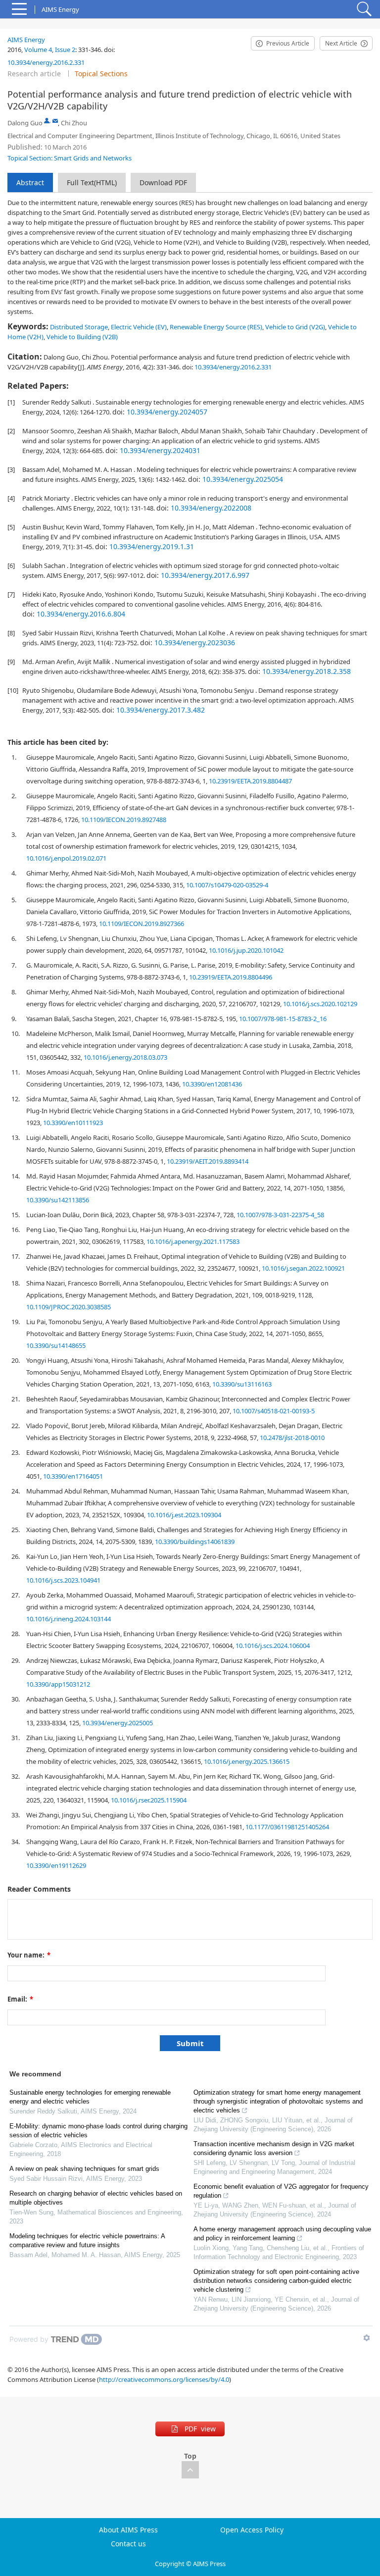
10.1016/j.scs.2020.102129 (320, 1004)
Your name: (29, 1955)
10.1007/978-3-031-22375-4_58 (280, 1215)
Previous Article (288, 43)
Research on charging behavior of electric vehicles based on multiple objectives (96, 2198)
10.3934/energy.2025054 (243, 479)
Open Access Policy (252, 2530)
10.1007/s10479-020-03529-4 (227, 885)
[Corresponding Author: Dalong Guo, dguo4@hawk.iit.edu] (47, 121)
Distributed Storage (79, 327)
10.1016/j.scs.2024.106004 (273, 1646)
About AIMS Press (128, 2530)
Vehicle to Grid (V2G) (295, 327)
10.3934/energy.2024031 (160, 450)
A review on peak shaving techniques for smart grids (84, 2169)
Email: (20, 1999)
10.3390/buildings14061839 (195, 1542)
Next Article (341, 43)
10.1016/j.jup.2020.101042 (246, 950)
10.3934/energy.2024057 (167, 412)
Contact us (128, 2544)
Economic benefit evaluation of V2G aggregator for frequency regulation (281, 2191)
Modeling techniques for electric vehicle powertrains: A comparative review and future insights (87, 2241)
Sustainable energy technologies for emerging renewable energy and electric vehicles (90, 2097)
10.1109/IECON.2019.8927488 (124, 820)
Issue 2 (65, 50)
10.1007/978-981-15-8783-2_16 (283, 1019)
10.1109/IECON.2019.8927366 (142, 924)
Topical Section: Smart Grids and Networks (70, 158)
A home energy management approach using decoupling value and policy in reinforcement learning (282, 2234)
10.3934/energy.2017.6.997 (205, 575)
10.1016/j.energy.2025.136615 (247, 1761)
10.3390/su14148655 (56, 1345)
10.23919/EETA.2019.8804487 (250, 781)
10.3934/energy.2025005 (118, 1723)
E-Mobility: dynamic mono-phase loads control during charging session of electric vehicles (98, 2131)
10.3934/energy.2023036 (195, 643)
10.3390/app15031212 (58, 1684)
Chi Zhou (74, 123)
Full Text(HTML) (92, 182)
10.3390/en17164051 (73, 1476)
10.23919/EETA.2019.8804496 (231, 977)
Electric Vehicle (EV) (139, 327)
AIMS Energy (26, 40)
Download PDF (163, 182)
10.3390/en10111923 (73, 1123)
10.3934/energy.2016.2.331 (46, 62)
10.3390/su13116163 (242, 1384)
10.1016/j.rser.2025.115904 (149, 1800)
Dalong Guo (25, 123)
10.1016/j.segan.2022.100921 (303, 1268)
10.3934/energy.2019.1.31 (152, 546)
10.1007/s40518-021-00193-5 (274, 1411)
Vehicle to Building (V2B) (82, 337)
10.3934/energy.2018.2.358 (307, 671)
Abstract (30, 182)
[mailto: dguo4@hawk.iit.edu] (55, 121)
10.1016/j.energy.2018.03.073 (125, 1057)
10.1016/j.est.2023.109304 (184, 1515)
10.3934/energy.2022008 (211, 508)
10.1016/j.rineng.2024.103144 (69, 1619)
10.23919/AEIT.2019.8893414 (208, 1161)
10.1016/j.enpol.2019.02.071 (66, 858)
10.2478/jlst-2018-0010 (292, 1438)
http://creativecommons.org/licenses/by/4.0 (164, 2379)
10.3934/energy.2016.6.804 (81, 614)
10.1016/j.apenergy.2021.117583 (193, 1241)
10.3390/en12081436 (212, 1084)
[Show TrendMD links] (367, 2338)
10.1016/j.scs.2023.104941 (63, 1580)
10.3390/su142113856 (58, 1200)
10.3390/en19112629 (56, 1865)
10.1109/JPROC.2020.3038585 (69, 1307)
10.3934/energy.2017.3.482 (161, 710)
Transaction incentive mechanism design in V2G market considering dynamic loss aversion (274, 2148)
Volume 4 (38, 50)
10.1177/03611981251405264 (287, 1827)
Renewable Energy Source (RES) (216, 327)
